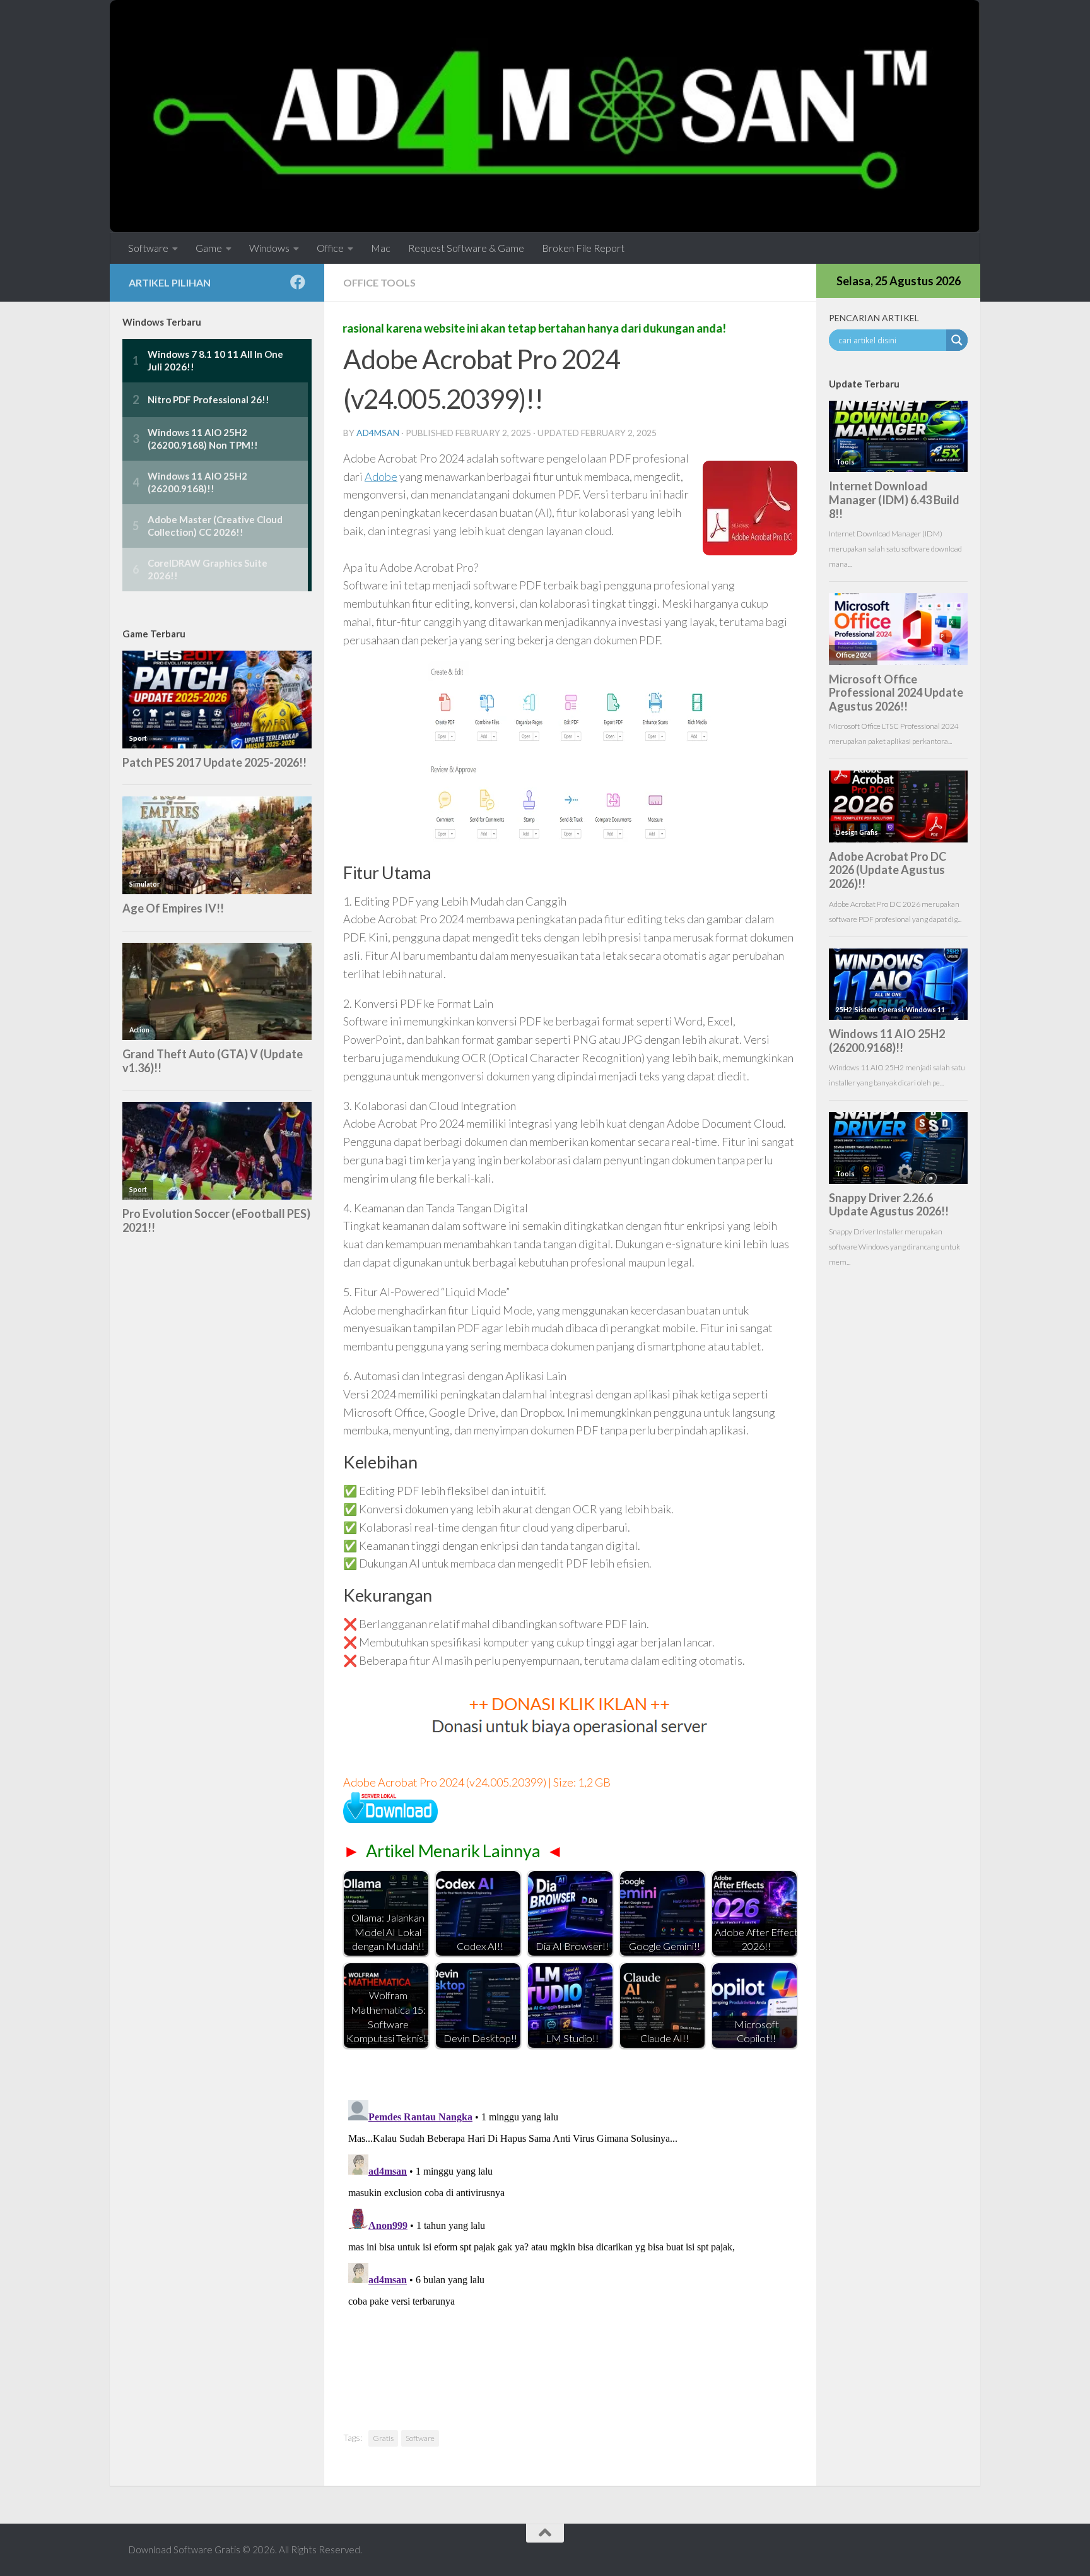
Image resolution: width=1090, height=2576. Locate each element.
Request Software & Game (466, 248)
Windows (269, 248)
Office (330, 248)
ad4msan (378, 433)
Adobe (381, 476)
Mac (381, 248)
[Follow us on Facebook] (298, 282)
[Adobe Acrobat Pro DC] (390, 1819)
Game (209, 248)
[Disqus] (570, 2253)
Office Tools (379, 282)
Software (148, 248)
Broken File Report (583, 248)
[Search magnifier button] (957, 340)
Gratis (383, 2438)
